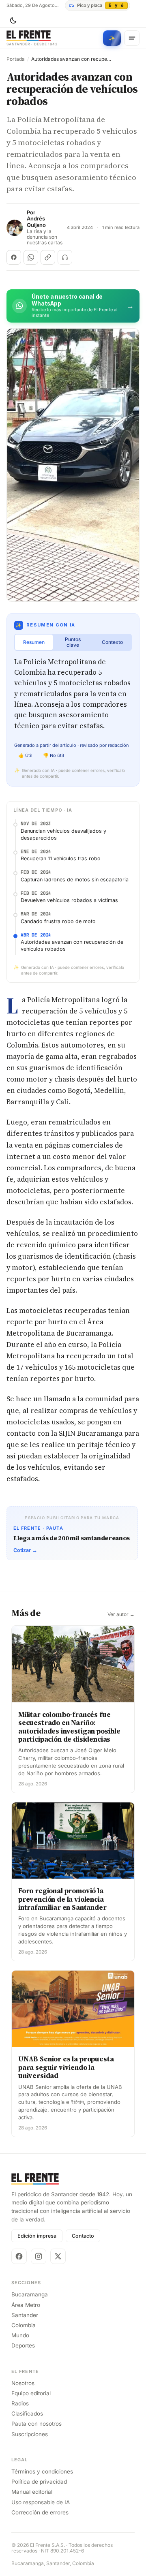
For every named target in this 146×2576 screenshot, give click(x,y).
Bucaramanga (30, 2294)
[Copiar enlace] (48, 257)
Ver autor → (121, 1614)
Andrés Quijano (36, 222)
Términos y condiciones (42, 2471)
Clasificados (27, 2414)
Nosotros (23, 2383)
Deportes (23, 2345)
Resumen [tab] (34, 642)
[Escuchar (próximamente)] (65, 257)
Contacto (83, 2236)
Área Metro (26, 2305)
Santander (25, 2315)
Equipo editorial (31, 2393)
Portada (16, 59)
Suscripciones (30, 2434)
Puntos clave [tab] (73, 642)
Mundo (20, 2335)
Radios (20, 2403)
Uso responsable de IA (41, 2502)
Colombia (24, 2325)
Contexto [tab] (112, 642)
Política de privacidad (39, 2482)
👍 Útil (25, 755)
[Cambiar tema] (13, 21)
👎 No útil (54, 755)
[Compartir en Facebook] (14, 257)
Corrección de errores (40, 2512)
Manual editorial (32, 2492)
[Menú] (132, 38)
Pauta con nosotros (36, 2424)
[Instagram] (39, 2256)
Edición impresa (37, 2236)
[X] (58, 2256)
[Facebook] (19, 2256)
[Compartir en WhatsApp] (31, 257)
